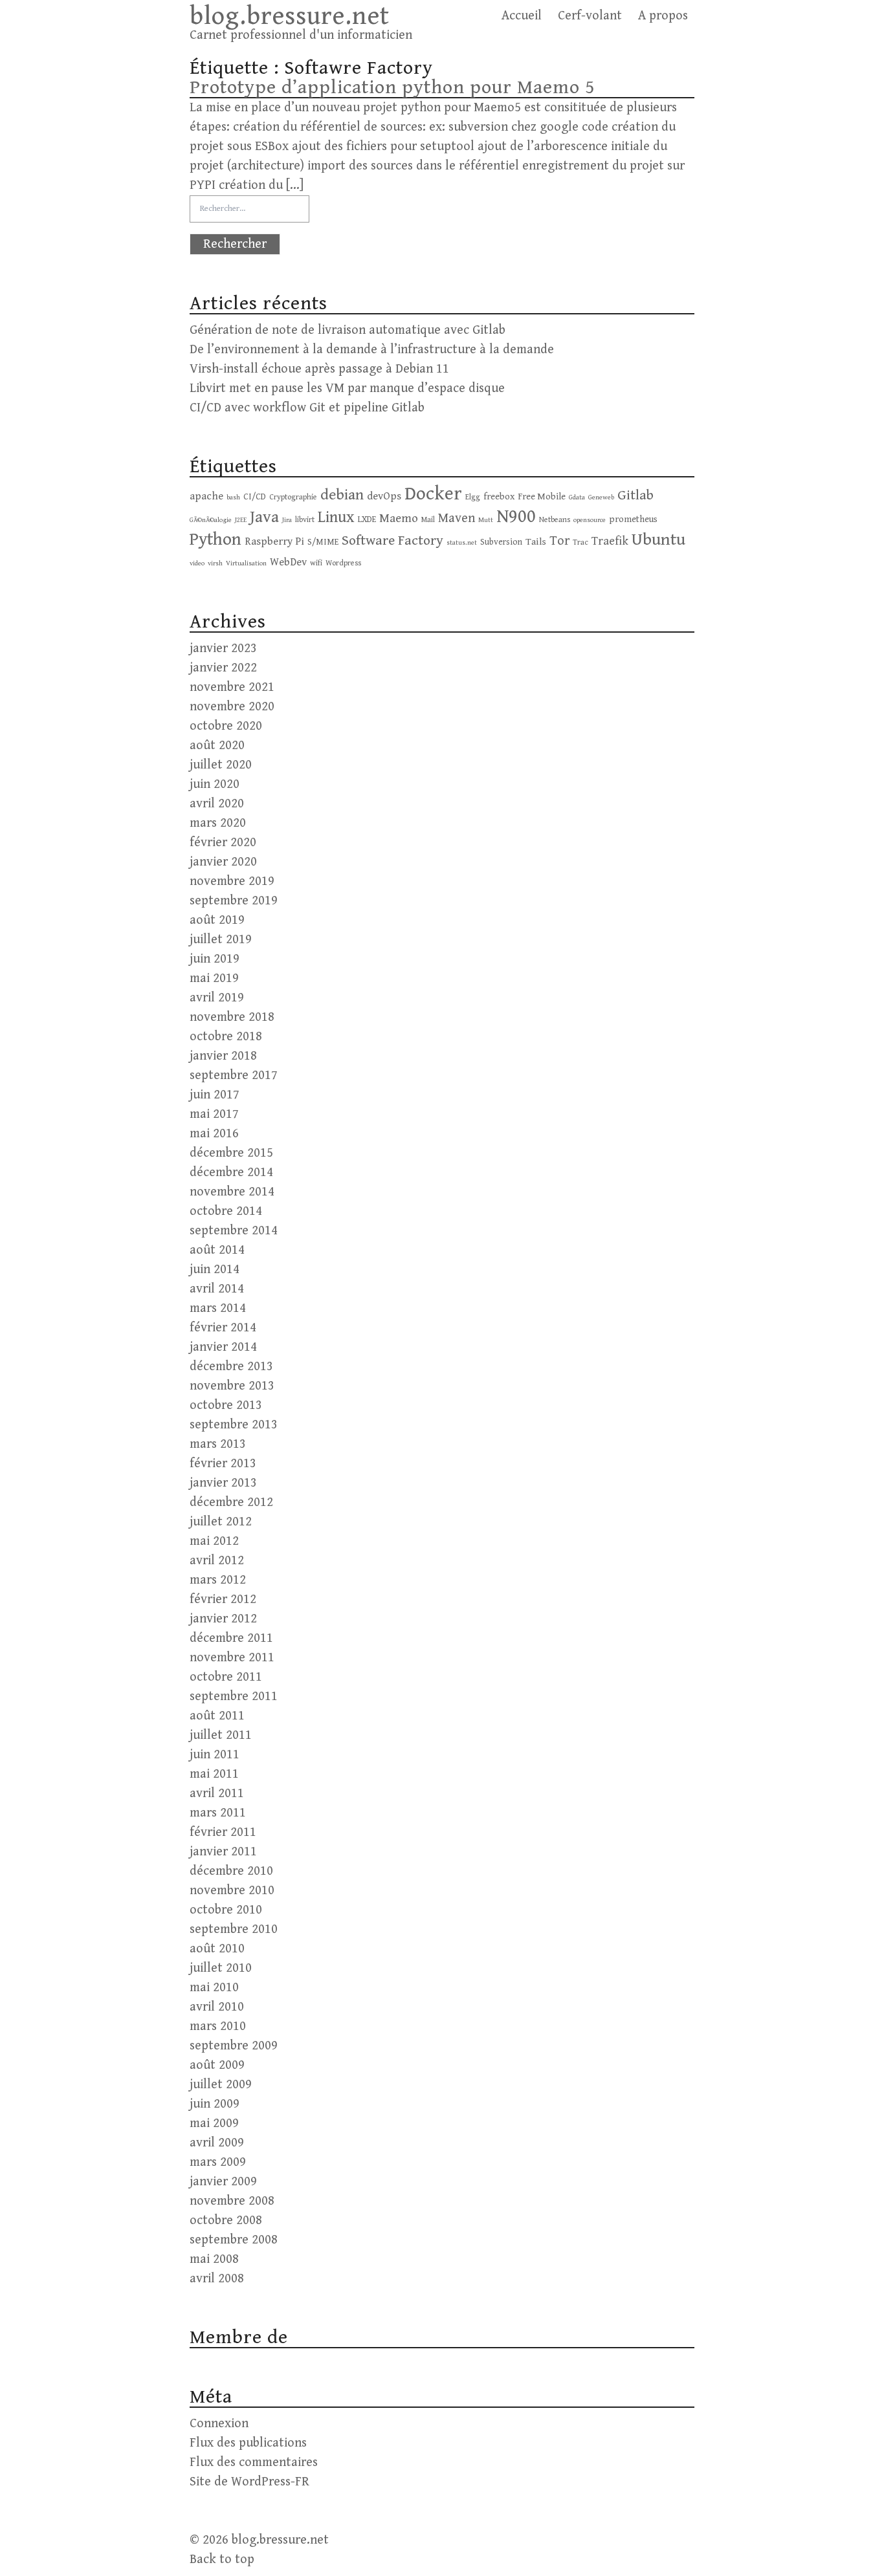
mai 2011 (214, 1774)
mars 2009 (218, 2162)
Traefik (610, 541)
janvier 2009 (223, 2182)
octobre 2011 (226, 1677)
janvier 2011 (223, 1852)
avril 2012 (217, 1561)
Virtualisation (246, 563)
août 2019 (217, 920)
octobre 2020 (226, 726)
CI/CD (255, 497)
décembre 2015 (231, 1153)
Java (264, 517)
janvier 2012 (223, 1619)
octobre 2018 (226, 1037)
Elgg (473, 497)
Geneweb (601, 497)
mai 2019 (214, 978)
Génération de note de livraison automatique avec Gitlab (348, 330)
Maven (457, 518)
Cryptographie (293, 497)
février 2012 (223, 1599)
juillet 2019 (221, 940)
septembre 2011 (234, 1697)
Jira (287, 520)
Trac (580, 542)
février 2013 (223, 1464)
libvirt (305, 519)
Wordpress (343, 563)
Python (215, 540)
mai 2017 (214, 1114)
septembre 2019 (234, 901)
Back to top (222, 2560)
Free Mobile (542, 497)
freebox (499, 497)
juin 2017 (215, 1095)
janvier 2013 (223, 1483)
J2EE (241, 520)
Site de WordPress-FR (249, 2482)
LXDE (367, 519)
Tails (536, 541)
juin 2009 (215, 2104)
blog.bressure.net (290, 16)
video (197, 563)
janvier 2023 (223, 649)
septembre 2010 (234, 1929)
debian (342, 495)
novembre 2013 (232, 1386)
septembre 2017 (234, 1075)
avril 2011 (217, 1794)
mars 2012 (218, 1580)
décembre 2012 (231, 1502)
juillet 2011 (221, 1735)
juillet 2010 (221, 1968)
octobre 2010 (226, 1910)
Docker (433, 494)
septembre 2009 (234, 2046)
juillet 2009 (221, 2085)
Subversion (501, 542)
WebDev (288, 562)
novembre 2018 (232, 1017)
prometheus (633, 519)
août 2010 (217, 1949)
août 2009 (217, 2065)
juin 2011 (215, 1755)
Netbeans (555, 519)
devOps (384, 497)
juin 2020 (215, 784)
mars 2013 (218, 1444)
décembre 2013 (231, 1367)
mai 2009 (214, 2123)
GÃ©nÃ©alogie (211, 520)
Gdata (577, 497)
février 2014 (223, 1328)
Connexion (219, 2424)
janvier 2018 (223, 1056)
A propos (663, 16)
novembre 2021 (232, 687)
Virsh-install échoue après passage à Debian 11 (319, 369)
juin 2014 (215, 1270)
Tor (559, 541)
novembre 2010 (232, 1891)
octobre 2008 (226, 2221)
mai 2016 (214, 1134)
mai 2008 (214, 2259)
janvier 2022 (223, 668)
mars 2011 (218, 1813)
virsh (215, 563)
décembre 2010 (231, 1871)
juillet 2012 (221, 1522)
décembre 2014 (231, 1173)
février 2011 (223, 1832)
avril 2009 (217, 2143)
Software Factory (392, 540)
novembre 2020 (232, 707)
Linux (336, 517)
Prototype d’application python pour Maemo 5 (392, 87)
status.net (462, 543)
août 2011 (217, 1716)
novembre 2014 (232, 1192)
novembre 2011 (232, 1658)
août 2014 (217, 1250)
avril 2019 (217, 998)
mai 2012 (214, 1541)
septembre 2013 (234, 1425)
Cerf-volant (590, 16)
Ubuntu (658, 540)
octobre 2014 (226, 1211)
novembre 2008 (232, 2201)
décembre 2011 (231, 1638)
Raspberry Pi (274, 542)
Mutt (486, 520)
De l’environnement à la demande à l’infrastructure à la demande (372, 350)
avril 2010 (217, 2007)
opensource (590, 520)
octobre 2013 (226, 1405)
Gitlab (635, 495)
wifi (316, 563)
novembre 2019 (232, 881)
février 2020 (223, 843)
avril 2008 (217, 2279)
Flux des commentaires (254, 2462)
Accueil (522, 16)
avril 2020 (217, 804)
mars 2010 (218, 2026)
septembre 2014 (234, 1231)
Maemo (399, 518)
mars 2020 (218, 823)
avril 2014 (217, 1289)
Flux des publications (248, 2443)
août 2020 (217, 746)
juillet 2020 (221, 765)
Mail (428, 519)
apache (206, 497)
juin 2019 (215, 959)
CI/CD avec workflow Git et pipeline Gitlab (307, 408)
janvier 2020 (223, 862)
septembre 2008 (234, 2240)
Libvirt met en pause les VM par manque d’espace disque (347, 388)
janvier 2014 (223, 1347)
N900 (516, 517)
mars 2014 (218, 1308)
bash (233, 497)
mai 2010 (214, 1988)
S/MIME (323, 542)
